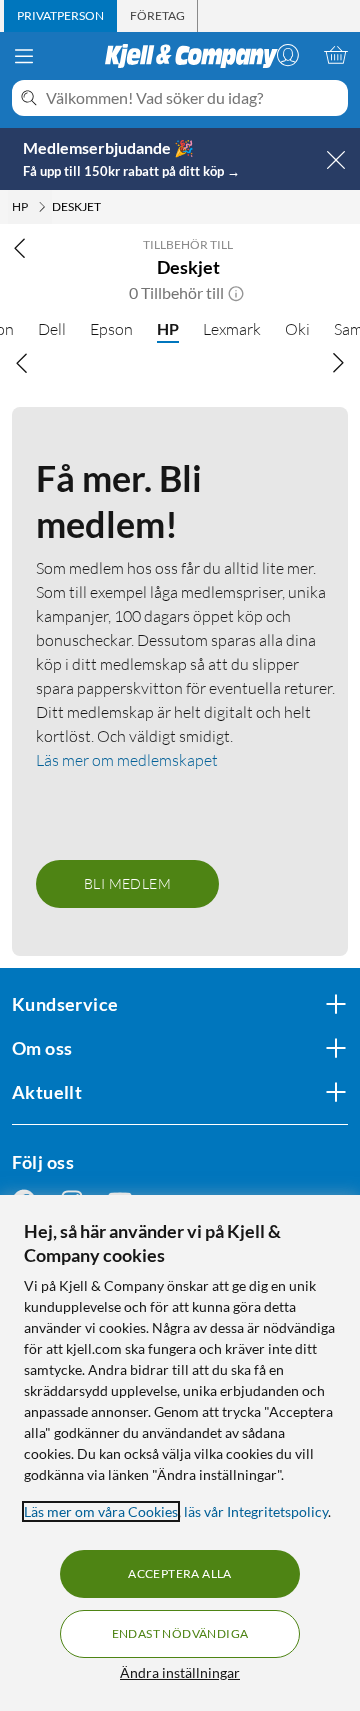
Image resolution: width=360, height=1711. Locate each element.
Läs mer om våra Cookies (101, 1511)
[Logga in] (288, 55)
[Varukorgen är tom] (336, 55)
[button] (236, 293)
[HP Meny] (42, 207)
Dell (52, 329)
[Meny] (24, 56)
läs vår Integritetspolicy (256, 1511)
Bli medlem (127, 883)
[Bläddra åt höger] (338, 363)
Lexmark (232, 329)
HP (168, 328)
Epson (111, 329)
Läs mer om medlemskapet (127, 760)
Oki (297, 329)
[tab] (60, 16)
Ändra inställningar (180, 1672)
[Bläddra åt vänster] (22, 363)
